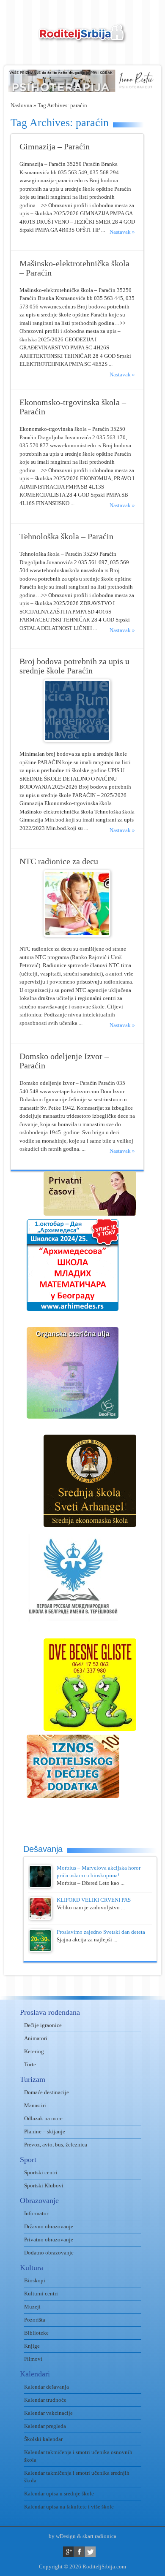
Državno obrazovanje (49, 2226)
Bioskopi (35, 2280)
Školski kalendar (43, 2439)
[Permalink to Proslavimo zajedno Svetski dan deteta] (40, 1950)
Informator (36, 2213)
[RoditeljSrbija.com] (82, 38)
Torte (30, 2064)
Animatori (36, 2038)
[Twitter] (90, 2552)
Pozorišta (35, 2320)
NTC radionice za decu (59, 861)
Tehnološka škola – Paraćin (66, 537)
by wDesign (62, 2536)
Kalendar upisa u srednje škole (59, 2494)
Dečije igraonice (43, 2025)
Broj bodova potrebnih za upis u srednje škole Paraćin (74, 666)
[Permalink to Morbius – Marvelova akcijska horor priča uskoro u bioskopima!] (40, 1886)
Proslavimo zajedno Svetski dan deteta (101, 1932)
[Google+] (68, 2552)
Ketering (34, 2051)
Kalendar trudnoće (45, 2400)
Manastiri (35, 2105)
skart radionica (99, 2536)
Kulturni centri (41, 2294)
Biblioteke (36, 2333)
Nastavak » (122, 232)
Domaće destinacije (47, 2092)
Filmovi (33, 2359)
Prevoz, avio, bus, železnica (56, 2145)
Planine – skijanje (45, 2131)
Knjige (32, 2346)
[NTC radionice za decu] (77, 935)
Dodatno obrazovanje (49, 2253)
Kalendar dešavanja (47, 2387)
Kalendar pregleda (45, 2426)
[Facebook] (79, 2552)
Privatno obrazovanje (49, 2239)
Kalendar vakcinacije (48, 2413)
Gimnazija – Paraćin (55, 147)
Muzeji (32, 2307)
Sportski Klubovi (44, 2185)
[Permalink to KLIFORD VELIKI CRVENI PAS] (40, 1918)
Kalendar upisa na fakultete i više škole (69, 2507)
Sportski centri (41, 2172)
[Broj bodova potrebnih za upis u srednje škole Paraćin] (77, 740)
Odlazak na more (43, 2118)
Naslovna (21, 105)
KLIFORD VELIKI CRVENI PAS (94, 1900)
